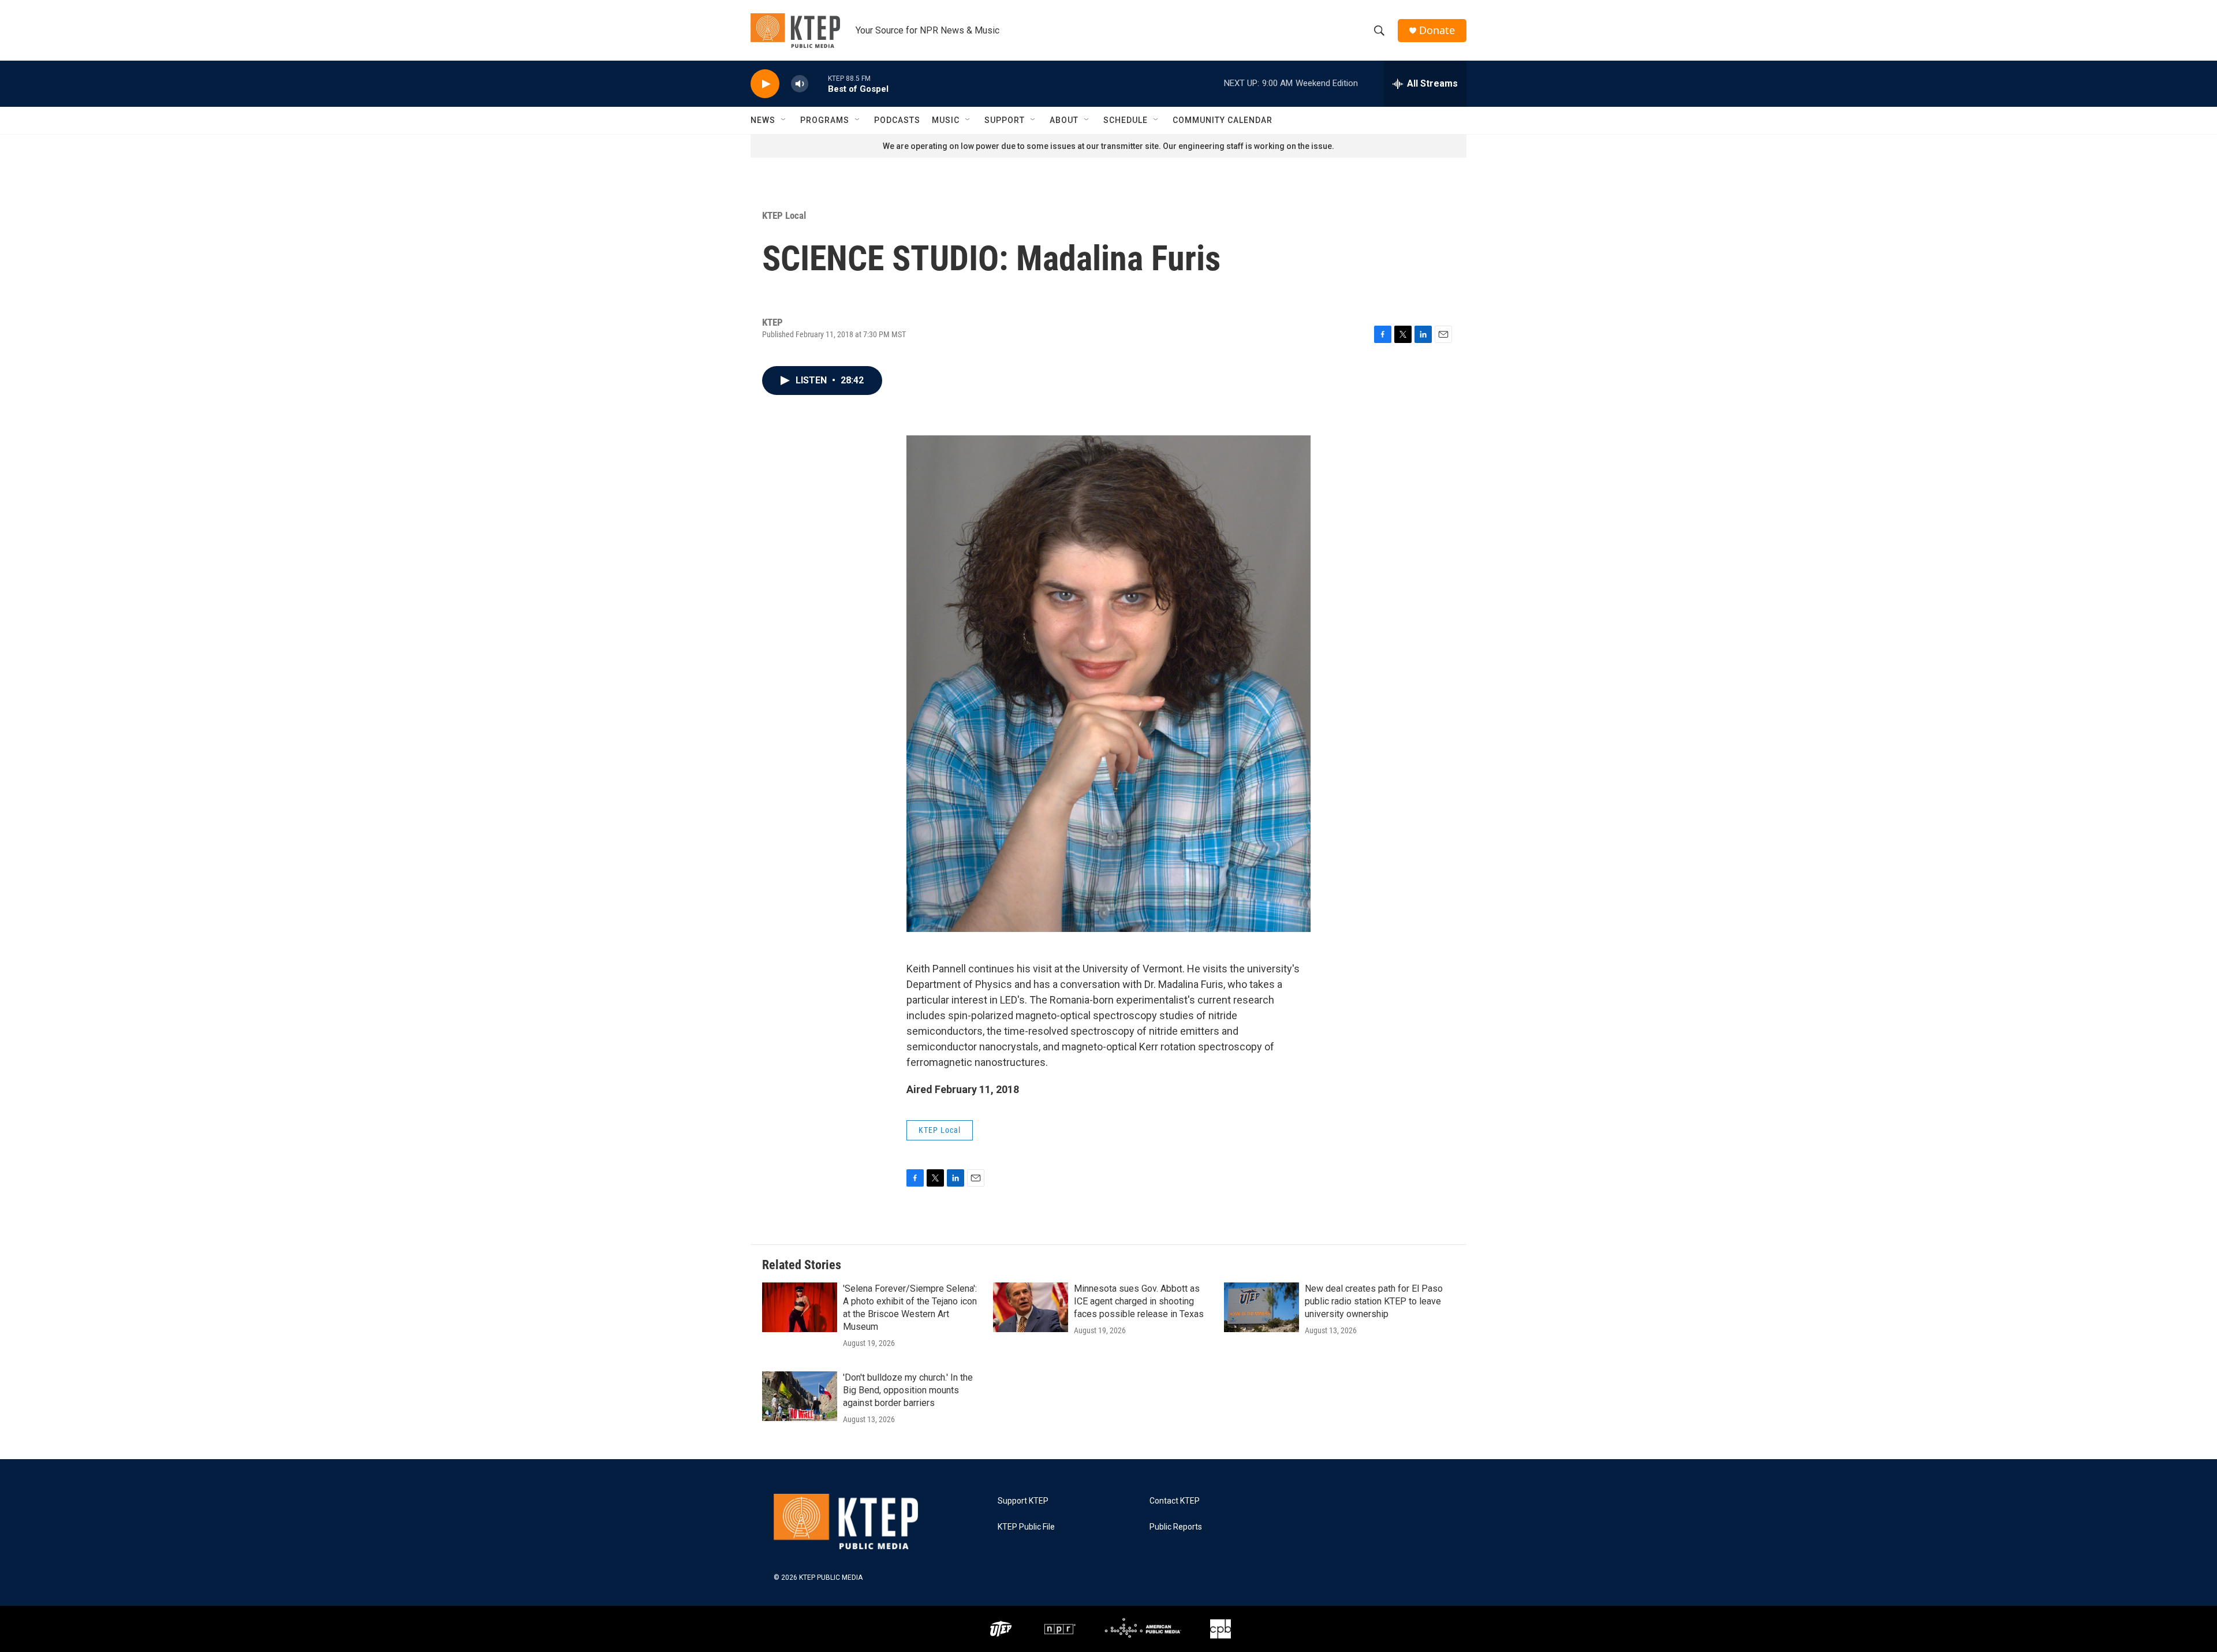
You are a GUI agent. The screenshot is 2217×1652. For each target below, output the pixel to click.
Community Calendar (1223, 120)
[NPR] (1060, 1629)
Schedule (1126, 120)
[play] (765, 84)
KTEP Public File (1026, 1527)
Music (946, 120)
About (1064, 120)
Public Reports (1176, 1527)
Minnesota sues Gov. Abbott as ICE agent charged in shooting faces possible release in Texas (1139, 1301)
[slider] (818, 83)
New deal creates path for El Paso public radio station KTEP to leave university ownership (1374, 1301)
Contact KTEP (1175, 1501)
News (763, 120)
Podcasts (897, 120)
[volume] (800, 84)
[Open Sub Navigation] (784, 120)
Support (1005, 120)
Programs (825, 120)
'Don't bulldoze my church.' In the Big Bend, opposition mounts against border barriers (908, 1390)
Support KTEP (1023, 1501)
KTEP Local (784, 215)
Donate (1437, 30)
